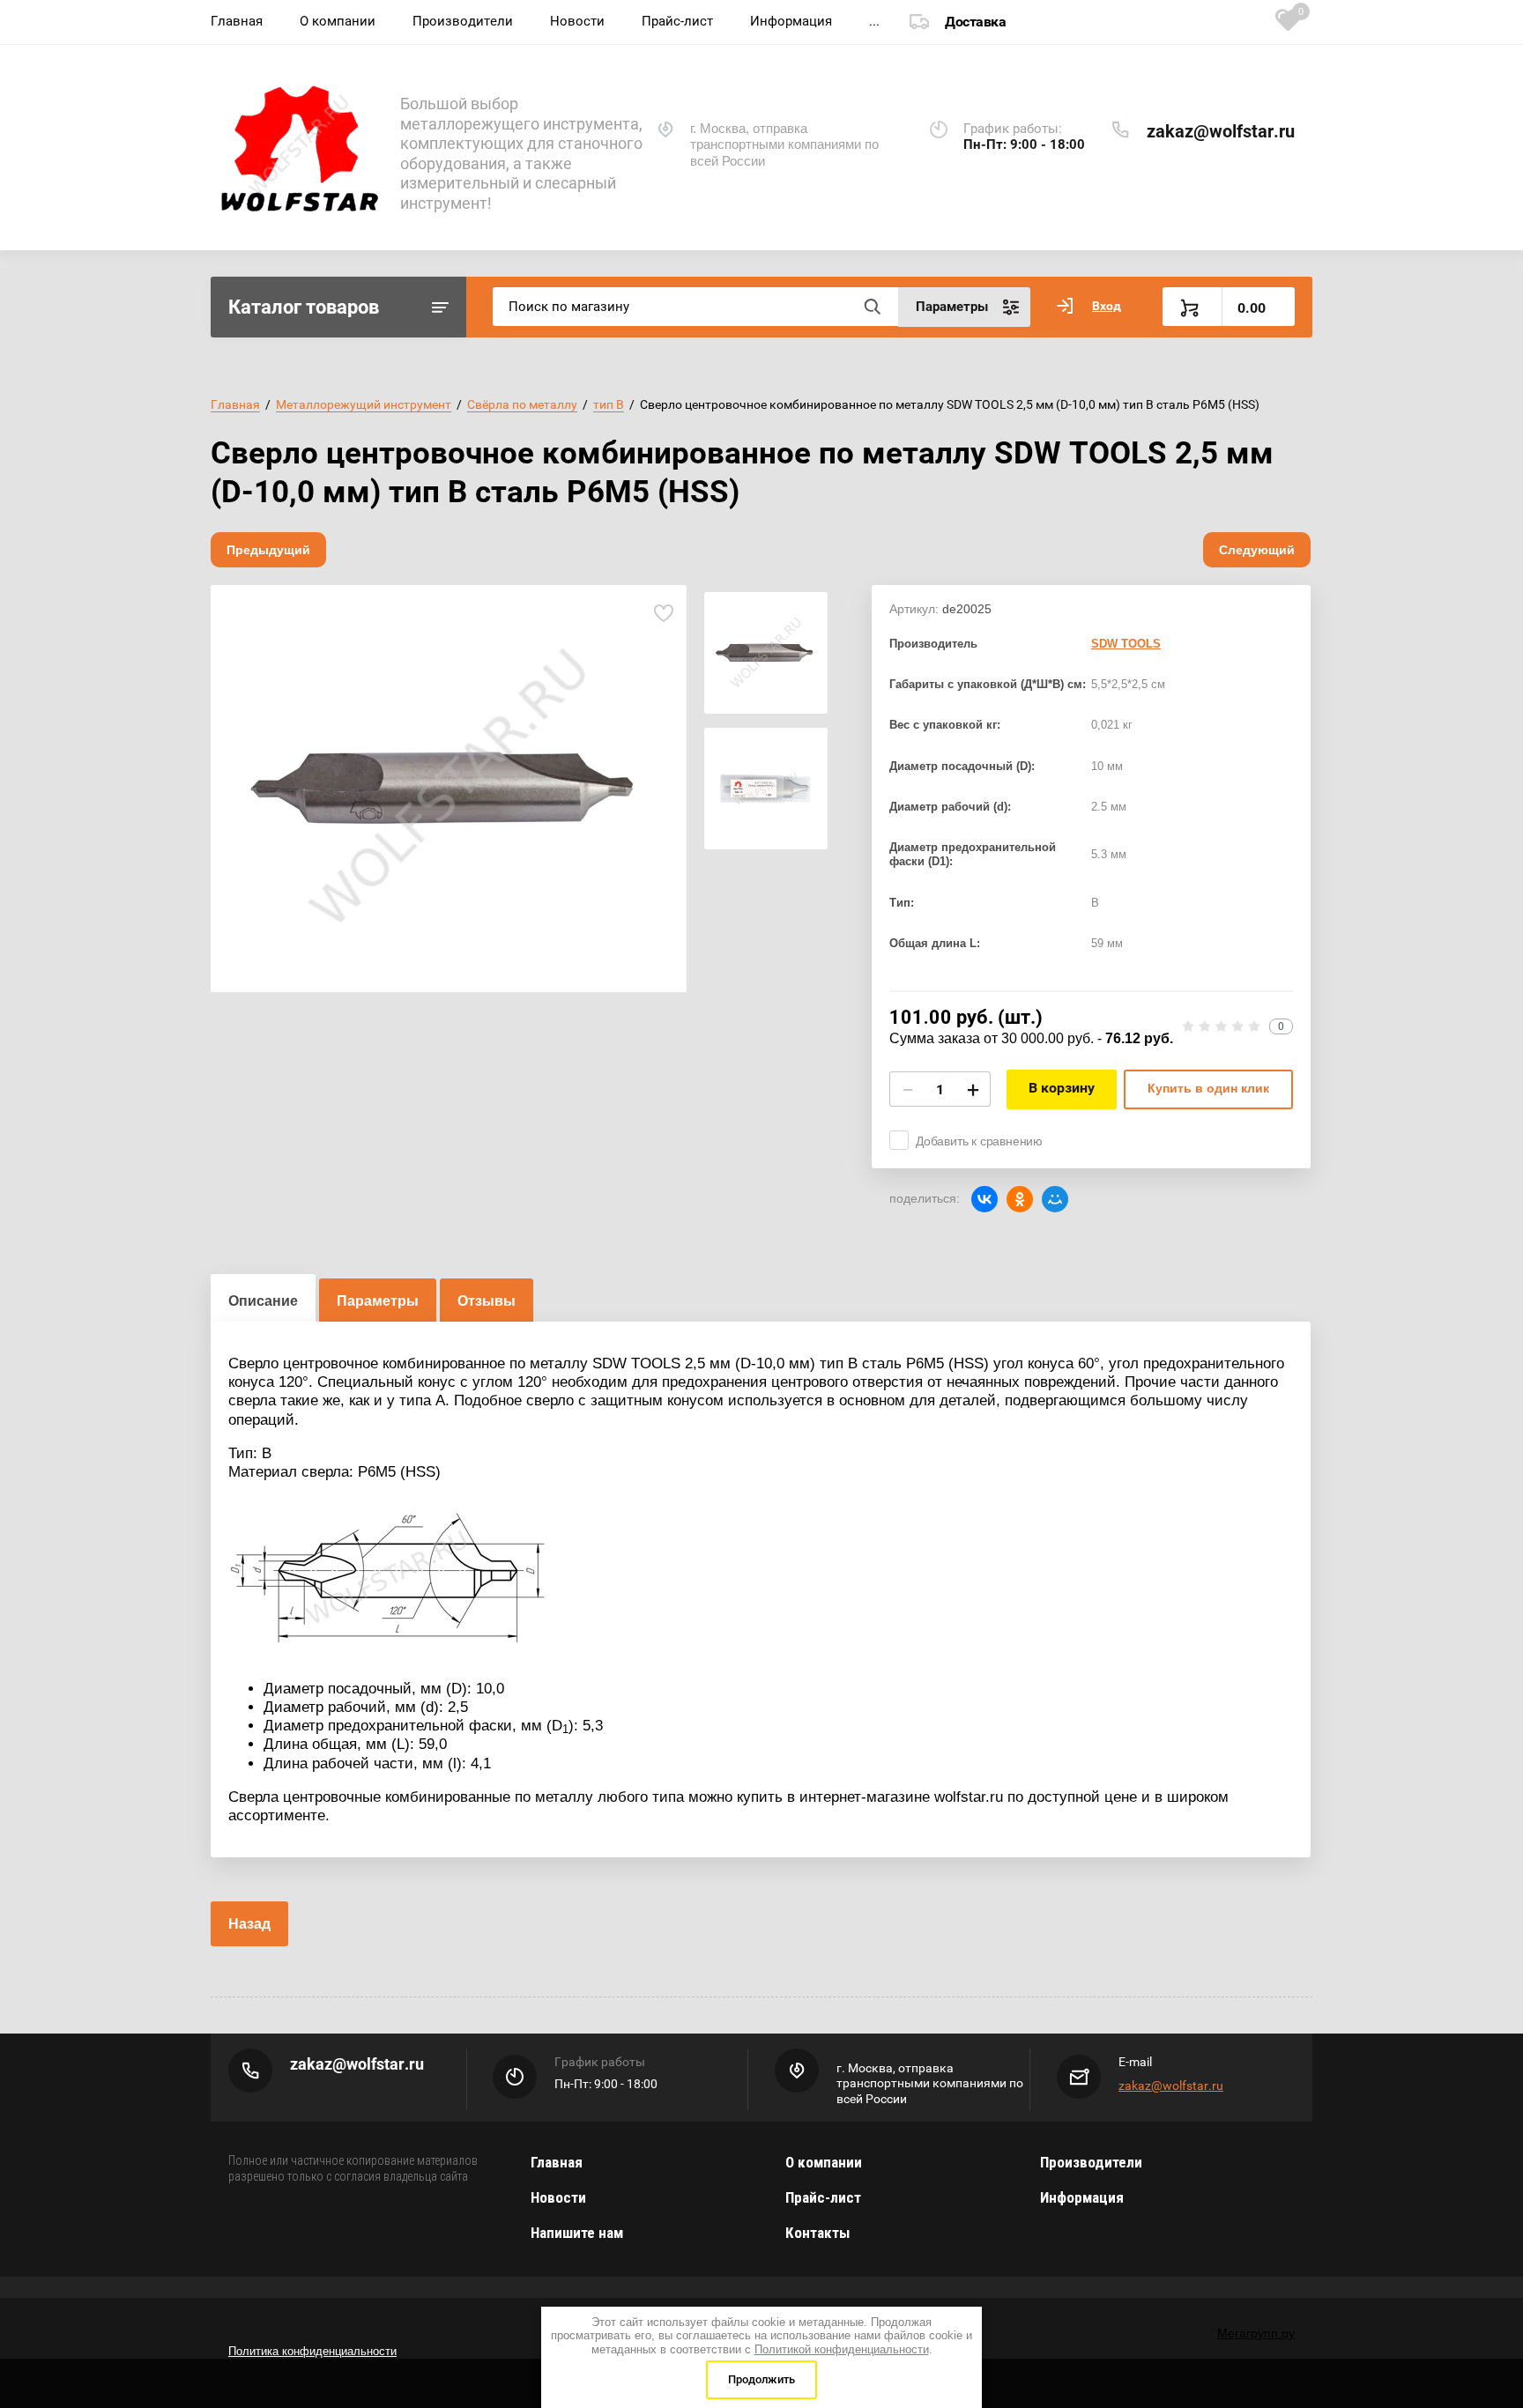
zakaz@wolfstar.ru (1221, 131)
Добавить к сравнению (979, 1141)
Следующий (1257, 550)
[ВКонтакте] (984, 1199)
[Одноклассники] (1020, 1199)
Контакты (817, 2233)
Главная (237, 21)
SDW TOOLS (1126, 644)
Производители (463, 21)
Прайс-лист (677, 21)
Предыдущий (268, 550)
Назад (249, 1924)
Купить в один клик (1208, 1088)
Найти (872, 307)
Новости (577, 21)
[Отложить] (663, 614)
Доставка (975, 22)
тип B (609, 404)
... (874, 21)
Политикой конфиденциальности (842, 2349)
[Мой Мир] (1055, 1199)
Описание (263, 1301)
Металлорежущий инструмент (364, 404)
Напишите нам (577, 2233)
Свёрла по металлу (522, 404)
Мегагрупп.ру (1256, 2333)
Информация (791, 21)
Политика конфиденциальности (312, 2351)
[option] (449, 789)
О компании (338, 21)
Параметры (378, 1301)
